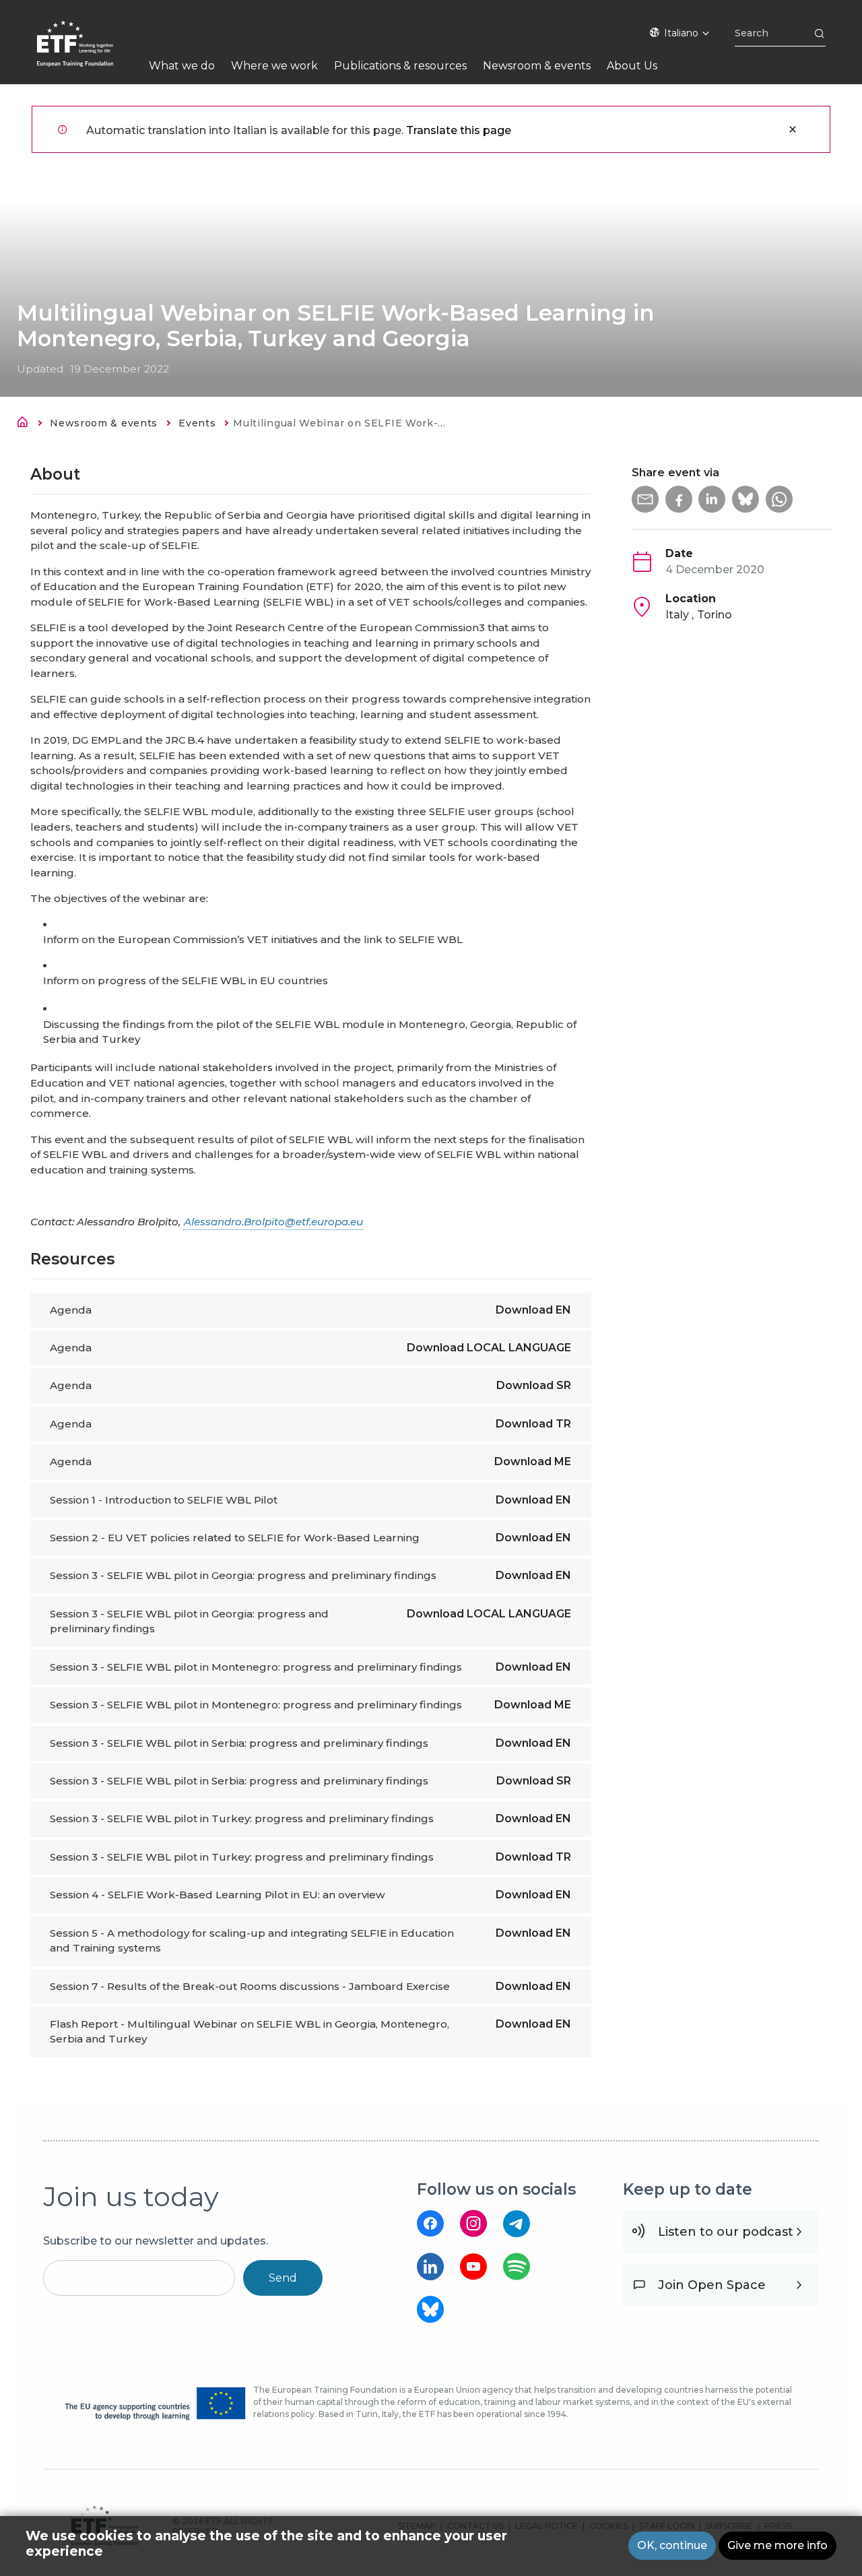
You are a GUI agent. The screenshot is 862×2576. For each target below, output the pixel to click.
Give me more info (777, 2545)
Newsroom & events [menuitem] (537, 66)
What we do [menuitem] (182, 66)
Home (26, 424)
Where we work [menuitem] (274, 66)
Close (793, 129)
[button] (645, 499)
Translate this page (459, 130)
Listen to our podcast (726, 2232)
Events (197, 423)
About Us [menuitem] (632, 66)
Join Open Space (712, 2285)
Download (533, 1310)
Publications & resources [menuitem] (400, 66)
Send (283, 2278)
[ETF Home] (89, 52)
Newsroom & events (104, 423)
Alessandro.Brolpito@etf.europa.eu (273, 1222)
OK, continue (672, 2545)
